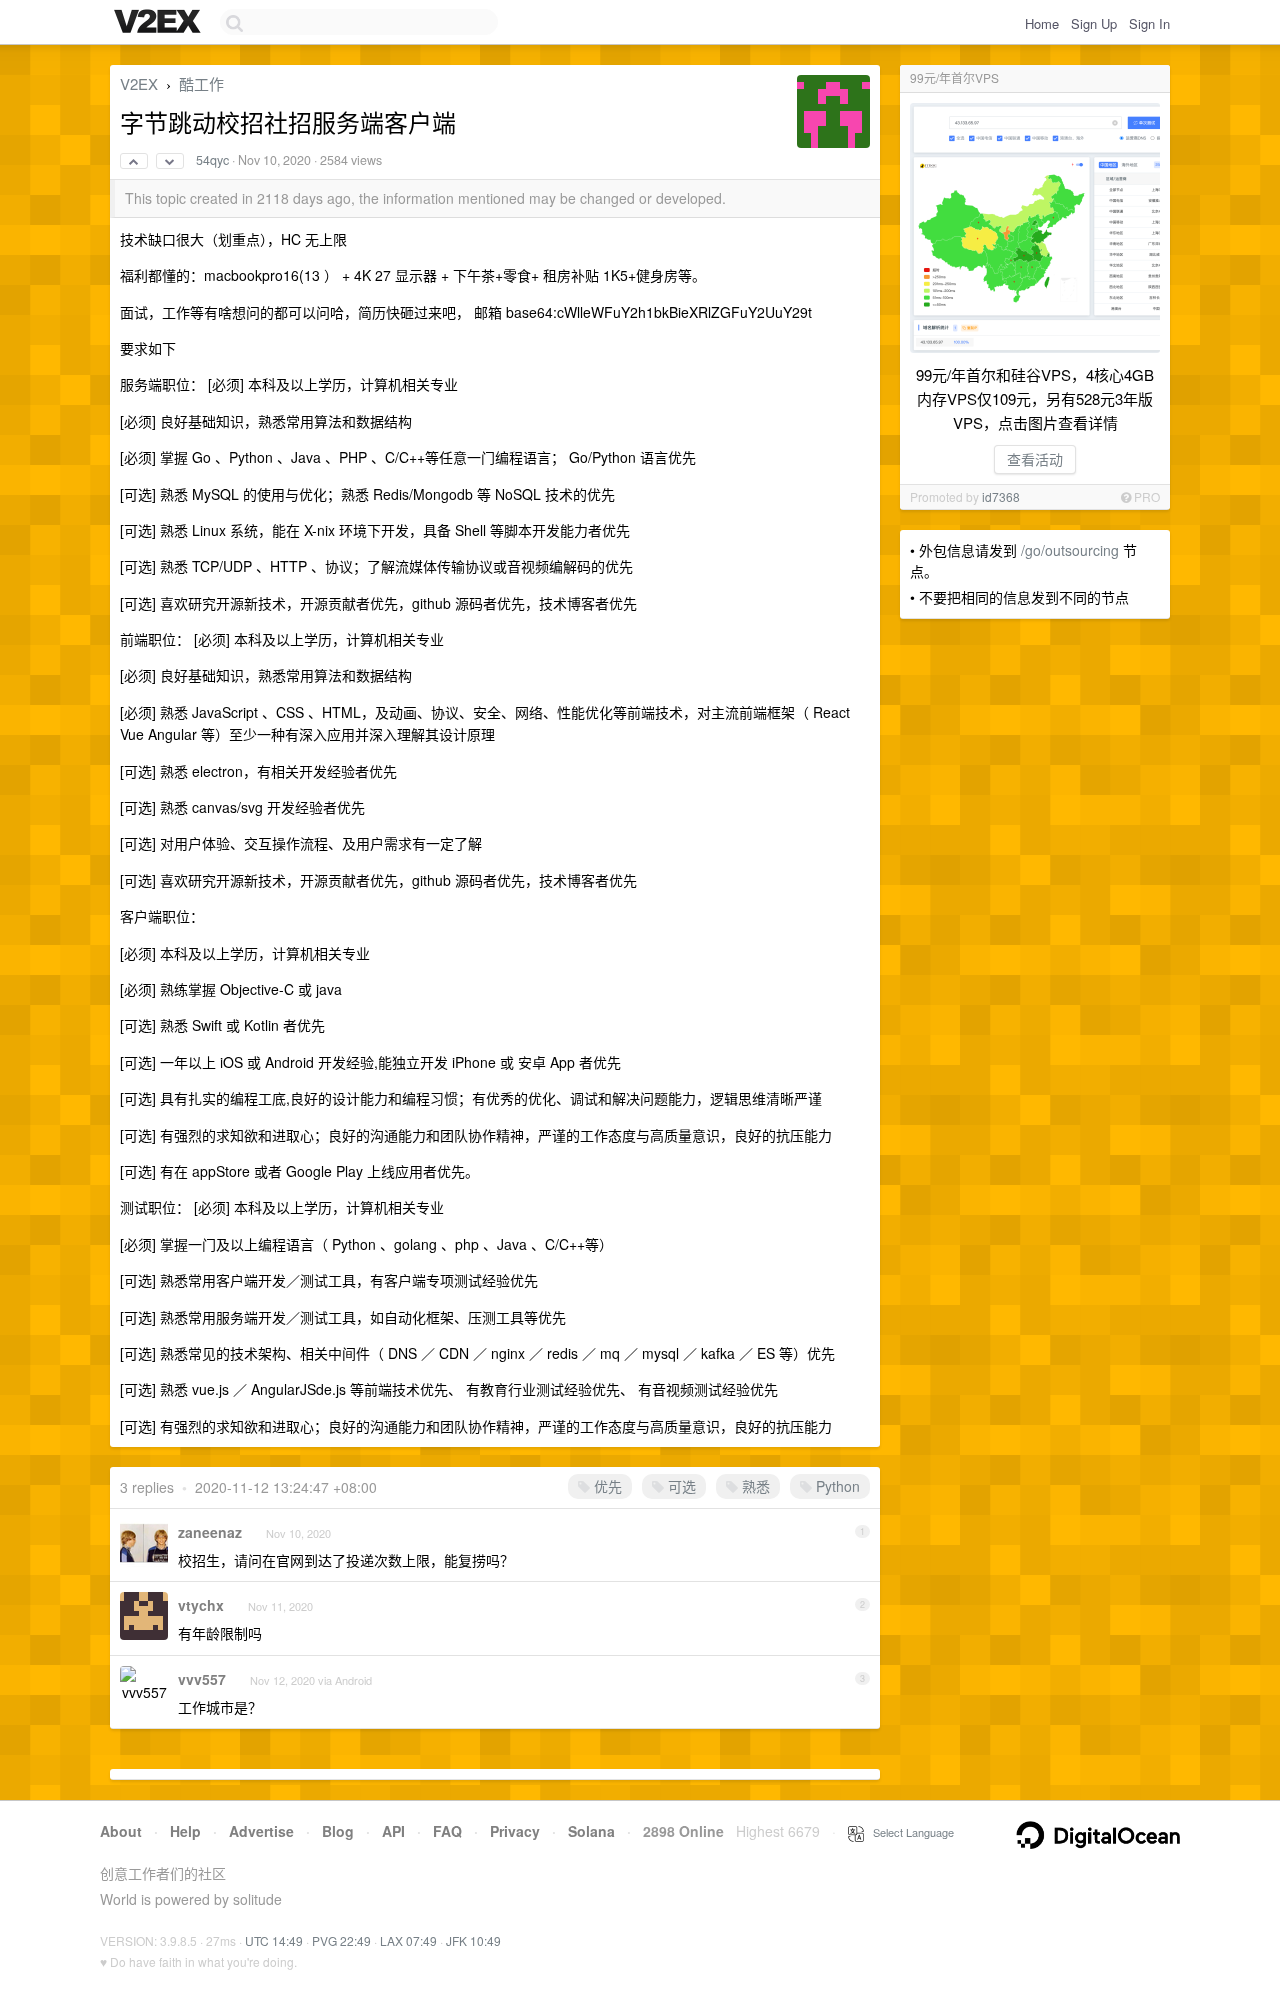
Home (1042, 23)
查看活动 (1035, 459)
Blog (338, 1831)
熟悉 (754, 1486)
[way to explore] (160, 23)
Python (836, 1486)
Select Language (909, 1832)
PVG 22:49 (341, 1940)
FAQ (447, 1831)
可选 (680, 1486)
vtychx (201, 1605)
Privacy (515, 1831)
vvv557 (202, 1679)
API (393, 1831)
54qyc (212, 160)
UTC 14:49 (274, 1940)
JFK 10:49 (473, 1940)
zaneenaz (210, 1532)
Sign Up (1094, 23)
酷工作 (201, 83)
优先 (606, 1486)
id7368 (1001, 496)
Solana (591, 1831)
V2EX (139, 83)
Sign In (1149, 23)
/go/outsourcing (1070, 550)
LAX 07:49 (408, 1940)
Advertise (261, 1831)
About (121, 1831)
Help (185, 1831)
